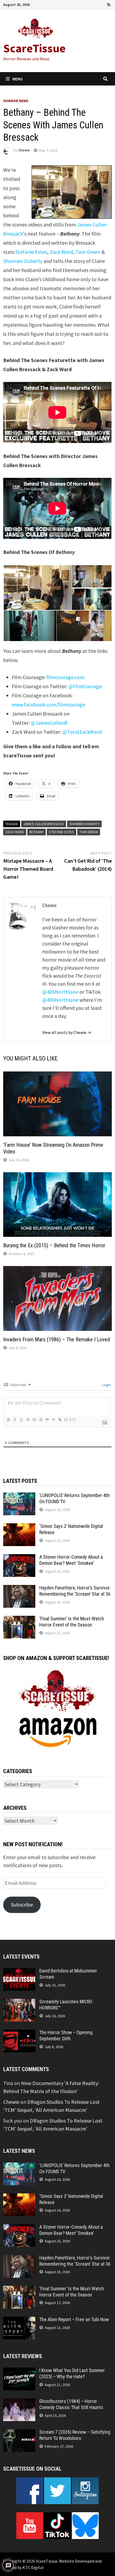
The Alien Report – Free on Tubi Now (74, 2319)
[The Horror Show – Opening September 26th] (19, 2033)
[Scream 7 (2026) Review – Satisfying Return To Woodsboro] (19, 2433)
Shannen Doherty (23, 261)
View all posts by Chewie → (67, 1032)
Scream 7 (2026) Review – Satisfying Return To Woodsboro (75, 2435)
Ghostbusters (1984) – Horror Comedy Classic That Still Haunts (71, 2404)
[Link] (60, 1420)
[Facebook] (80, 4)
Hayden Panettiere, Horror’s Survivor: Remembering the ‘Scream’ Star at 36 (75, 1591)
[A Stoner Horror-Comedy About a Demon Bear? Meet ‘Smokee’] (19, 1558)
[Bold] (8, 1420)
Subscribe (22, 1905)
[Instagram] (102, 4)
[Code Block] (53, 1420)
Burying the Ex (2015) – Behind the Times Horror (54, 1245)
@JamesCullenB (49, 723)
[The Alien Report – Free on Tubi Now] (19, 2320)
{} (66, 1419)
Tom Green (88, 252)
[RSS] (109, 4)
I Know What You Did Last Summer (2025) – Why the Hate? (72, 2373)
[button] (37, 588)
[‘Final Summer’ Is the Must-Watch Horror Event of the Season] (19, 1620)
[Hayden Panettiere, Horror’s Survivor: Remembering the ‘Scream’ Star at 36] (19, 1589)
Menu (18, 79)
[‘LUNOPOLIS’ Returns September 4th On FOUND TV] (19, 1496)
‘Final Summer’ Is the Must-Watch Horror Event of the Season (72, 1622)
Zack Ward (61, 252)
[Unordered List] (40, 1420)
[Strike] (28, 1420)
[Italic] (15, 1420)
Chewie (24, 150)
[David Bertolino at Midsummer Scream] (19, 1972)
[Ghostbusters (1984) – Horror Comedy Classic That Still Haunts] (19, 2402)
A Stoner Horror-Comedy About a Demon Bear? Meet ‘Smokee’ (71, 1560)
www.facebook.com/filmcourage (49, 704)
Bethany (37, 832)
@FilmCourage (85, 686)
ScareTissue (34, 48)
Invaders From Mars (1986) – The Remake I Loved (57, 1339)
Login (106, 1385)
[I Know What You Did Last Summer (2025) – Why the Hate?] (19, 2371)
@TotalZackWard (82, 732)
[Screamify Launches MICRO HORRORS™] (19, 2003)
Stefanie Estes (31, 252)
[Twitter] (95, 4)
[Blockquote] (47, 1420)
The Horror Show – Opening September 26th (66, 2035)
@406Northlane (60, 992)
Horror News (16, 101)
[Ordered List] (34, 1420)
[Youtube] (87, 4)
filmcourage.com (65, 677)
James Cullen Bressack (44, 824)
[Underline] (21, 1420)
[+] (72, 1419)
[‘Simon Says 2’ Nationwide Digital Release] (19, 1527)
